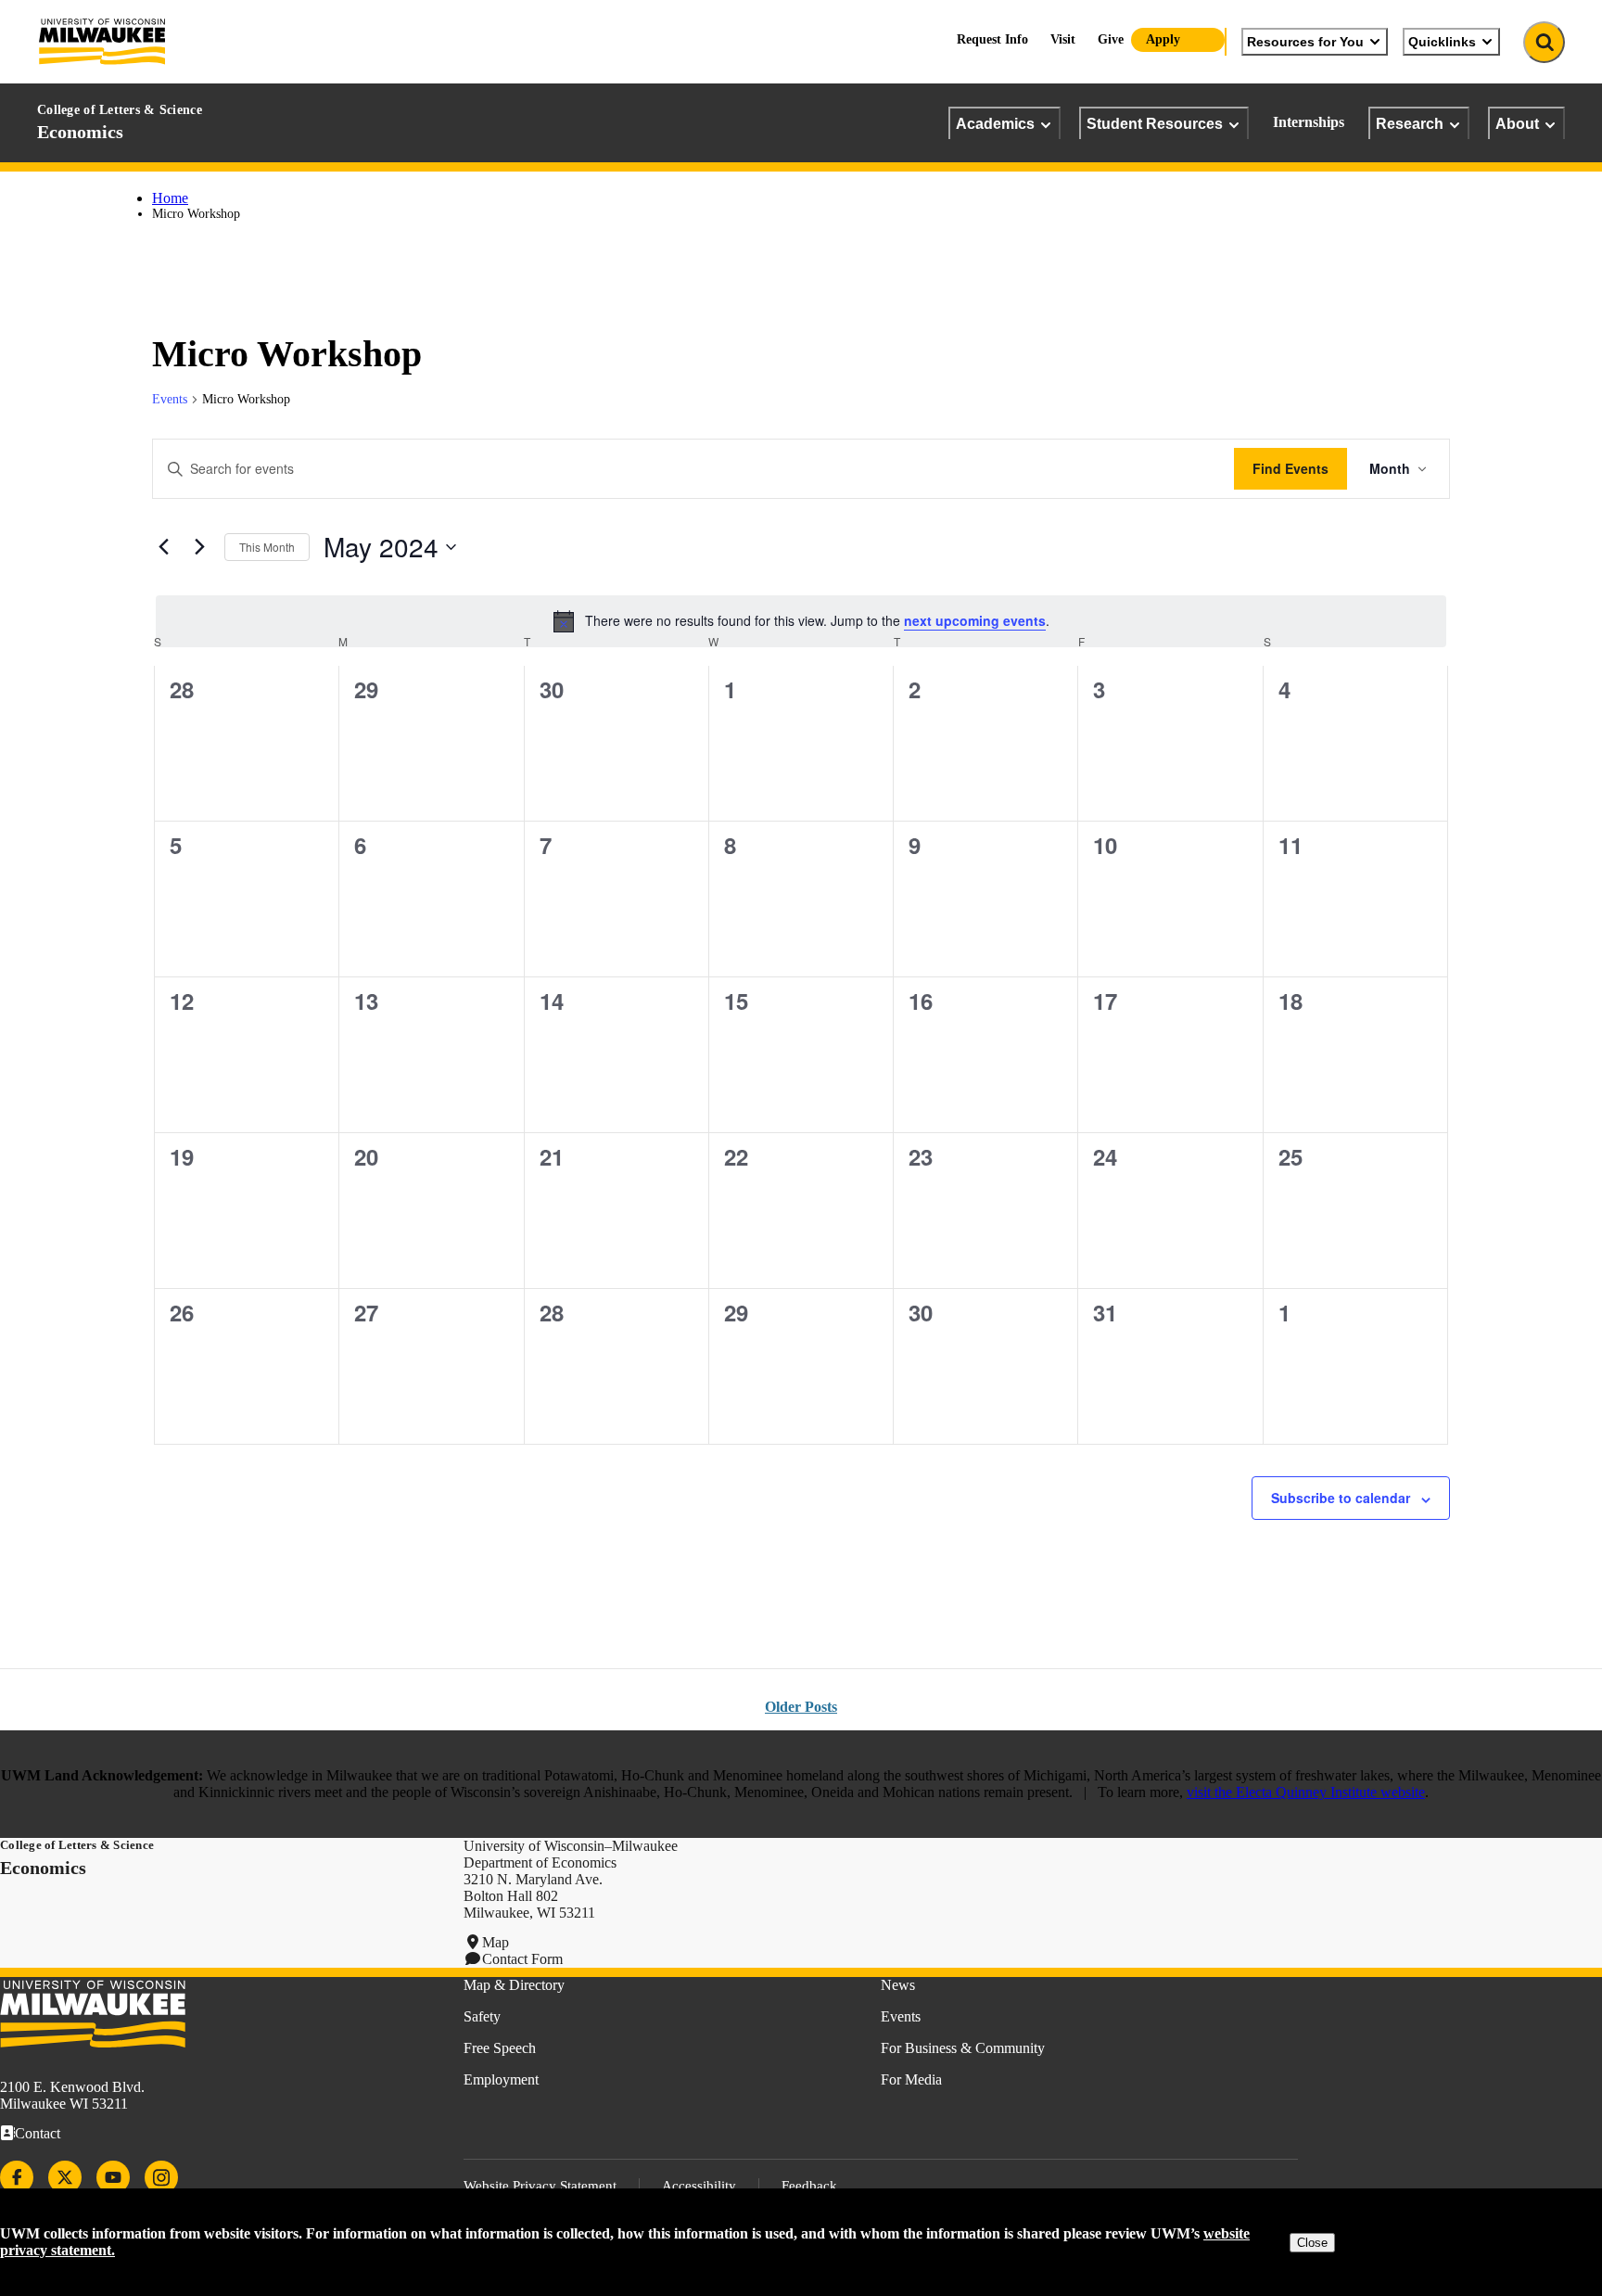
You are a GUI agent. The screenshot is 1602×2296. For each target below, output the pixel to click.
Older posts (801, 1707)
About (1517, 123)
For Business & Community (963, 2048)
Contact (38, 2133)
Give (1111, 39)
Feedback (809, 2186)
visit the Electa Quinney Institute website (1306, 1792)
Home (170, 198)
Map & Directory (514, 1985)
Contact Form (522, 1959)
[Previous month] (163, 547)
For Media (911, 2079)
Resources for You (1305, 42)
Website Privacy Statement (540, 2186)
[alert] (801, 621)
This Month (267, 547)
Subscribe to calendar (1341, 1498)
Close (1312, 2243)
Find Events (1290, 468)
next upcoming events (975, 620)
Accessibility (699, 2186)
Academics (995, 123)
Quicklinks (1442, 42)
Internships (1309, 122)
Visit (1063, 39)
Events (170, 399)
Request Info (992, 39)
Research (1410, 123)
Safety (482, 2016)
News (898, 1985)
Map (496, 1942)
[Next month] (199, 547)
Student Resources (1155, 123)
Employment (501, 2079)
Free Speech (500, 2048)
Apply (1163, 39)
